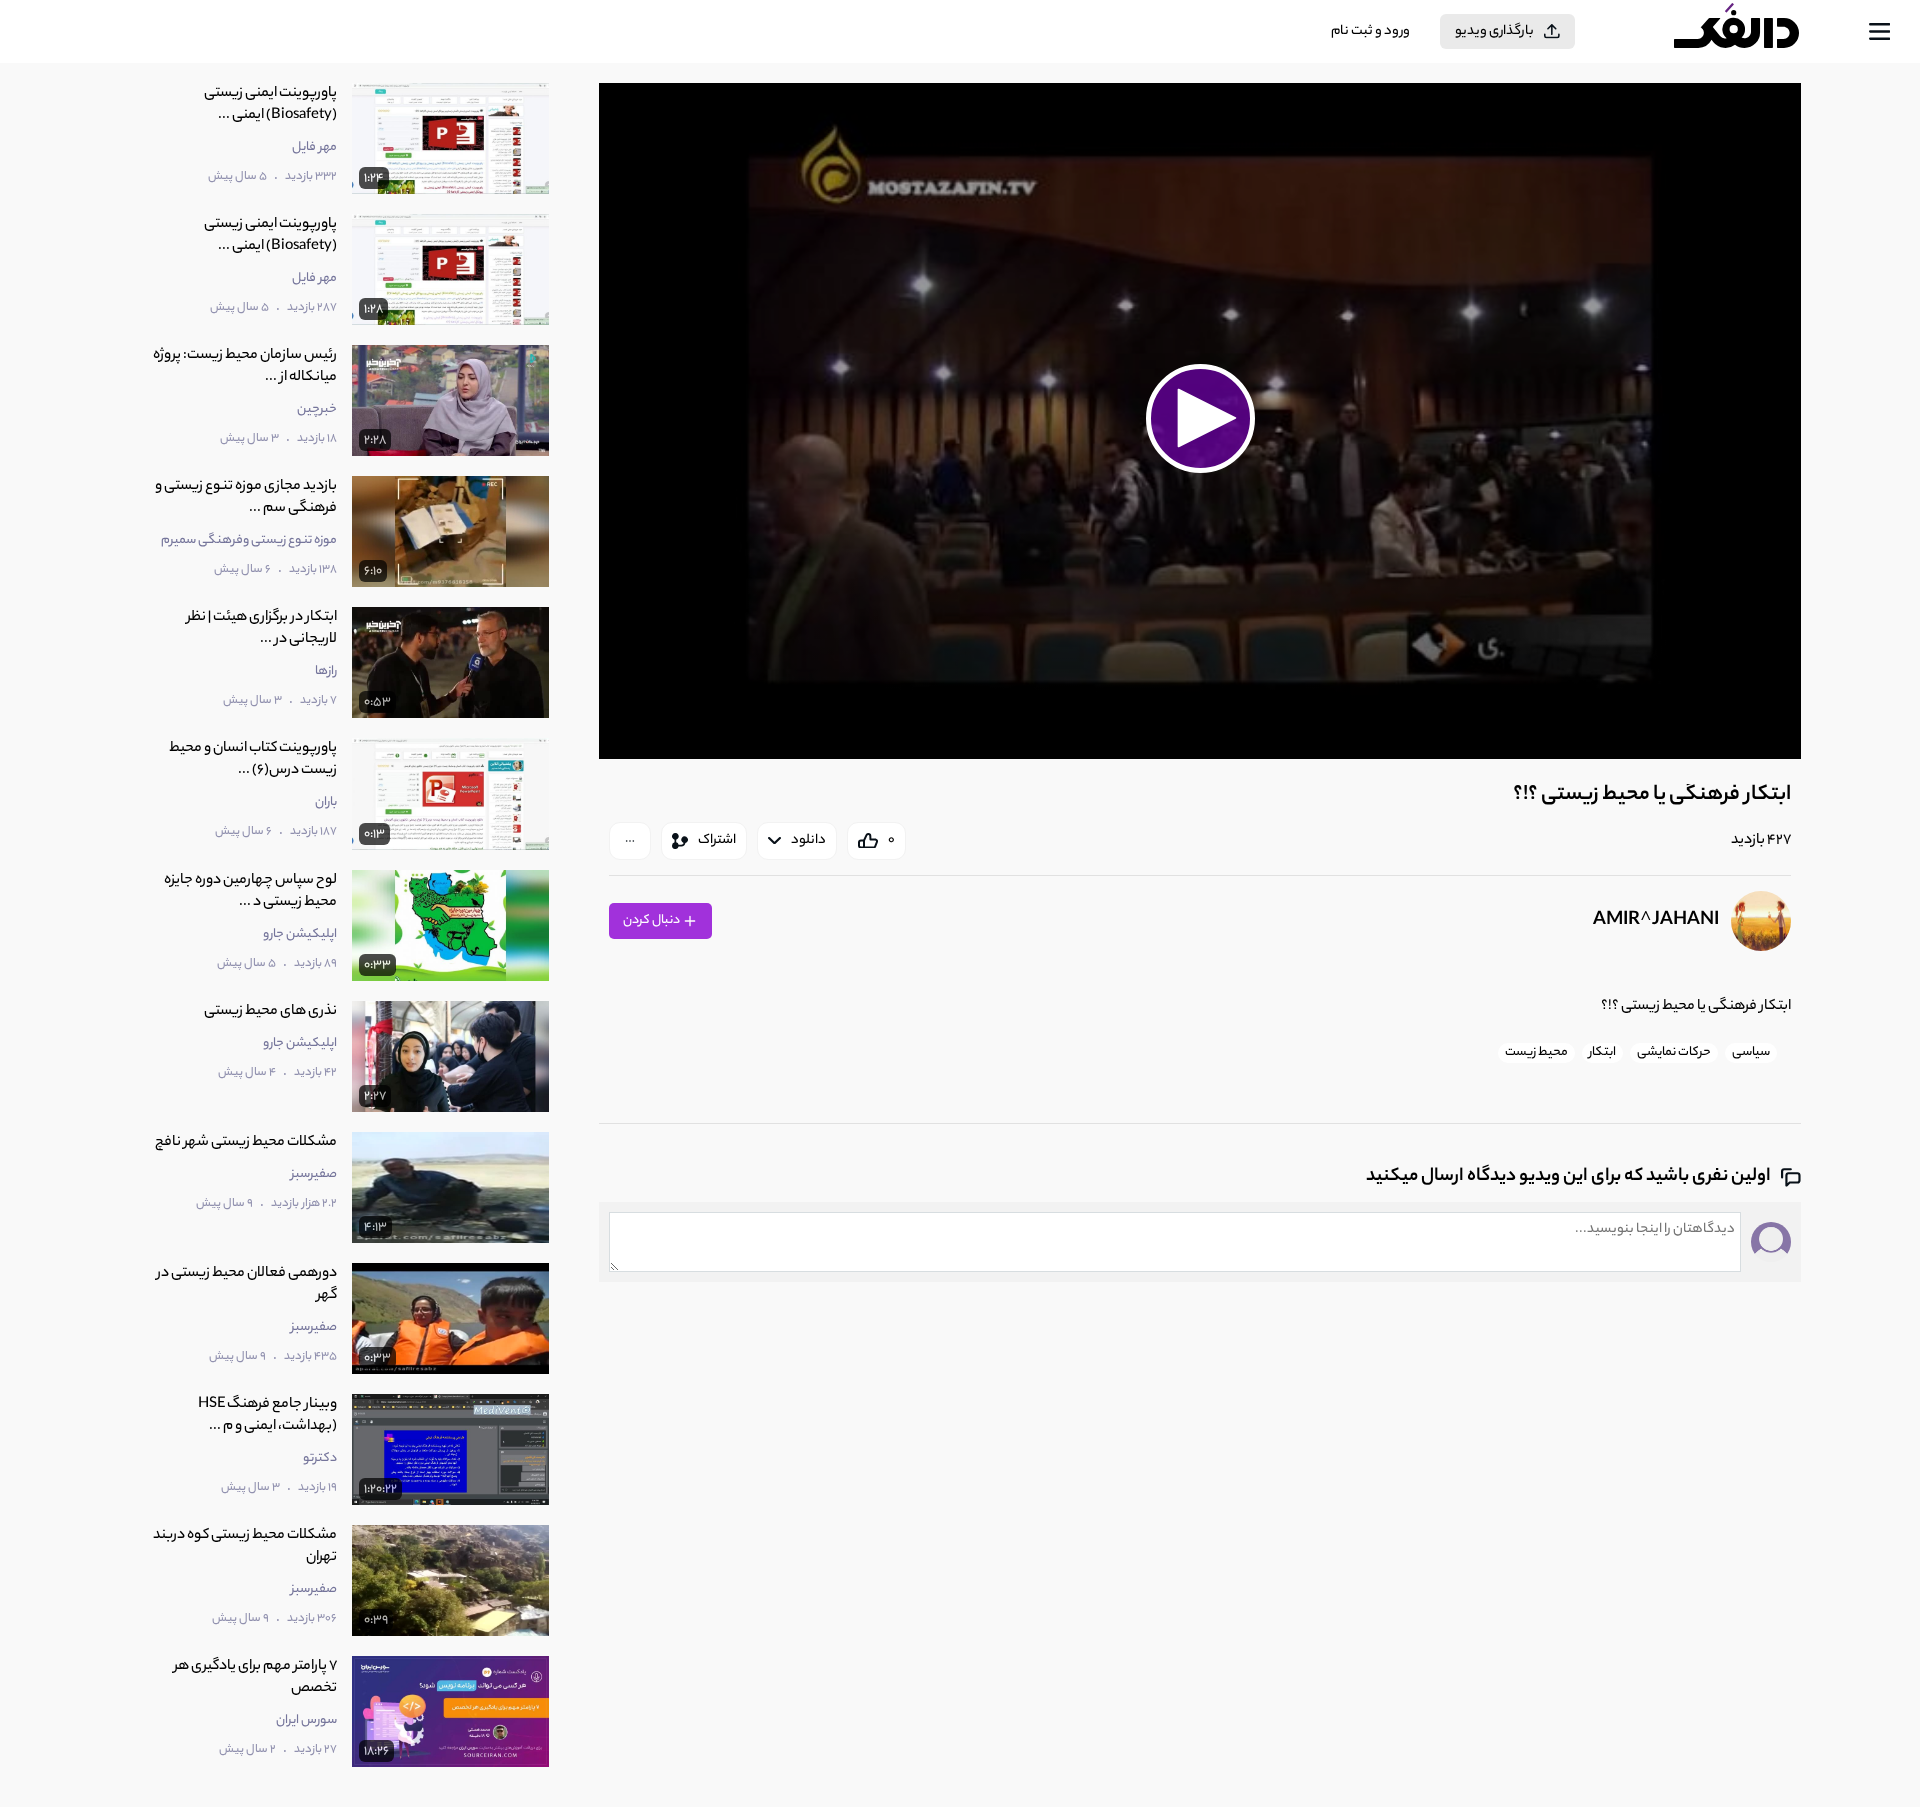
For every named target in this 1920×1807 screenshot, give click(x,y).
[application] (1199, 421)
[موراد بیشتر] (630, 841)
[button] (1200, 418)
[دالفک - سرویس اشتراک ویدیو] (1754, 32)
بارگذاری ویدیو (1494, 31)
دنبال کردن (652, 920)
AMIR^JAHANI (1656, 921)
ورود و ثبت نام (1370, 31)
